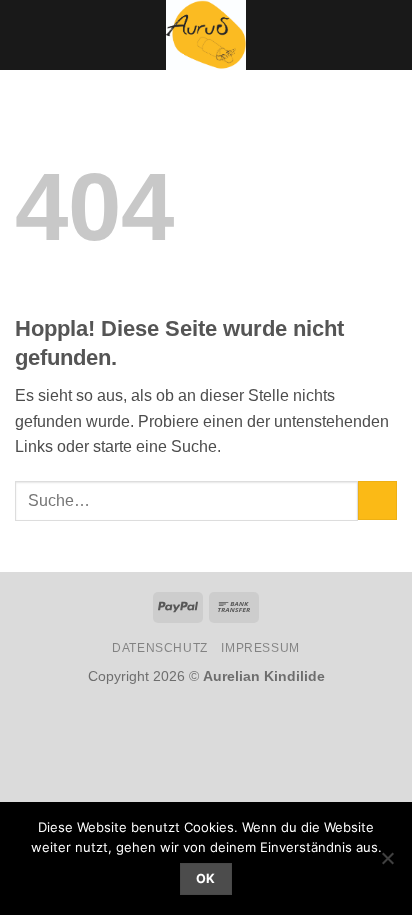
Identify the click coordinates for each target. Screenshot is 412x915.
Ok (206, 878)
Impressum (260, 648)
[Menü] (27, 34)
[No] (387, 864)
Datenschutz (160, 648)
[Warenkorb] (387, 35)
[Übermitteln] (377, 500)
